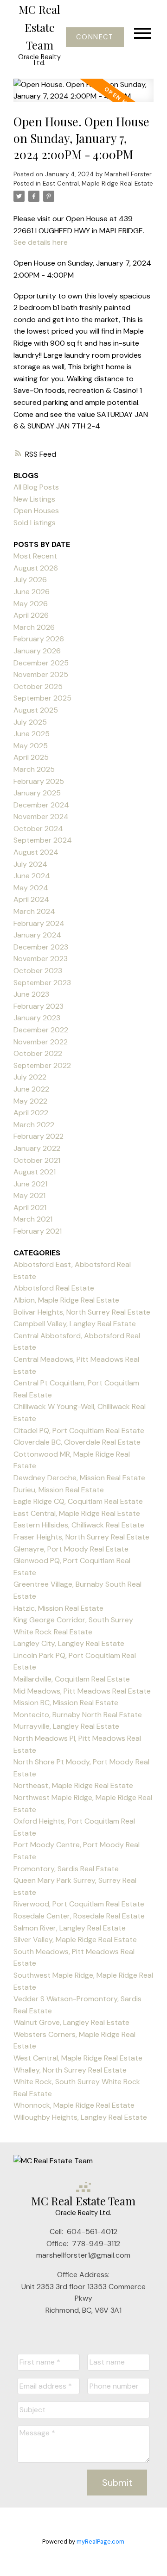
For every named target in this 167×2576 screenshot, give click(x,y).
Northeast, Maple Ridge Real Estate (73, 1785)
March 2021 (33, 1219)
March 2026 (34, 627)
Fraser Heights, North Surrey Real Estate (81, 1537)
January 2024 (37, 935)
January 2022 (37, 1148)
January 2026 (37, 651)
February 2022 (39, 1136)
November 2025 (41, 674)
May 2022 (30, 1101)
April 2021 (30, 1207)
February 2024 (39, 923)
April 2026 (31, 615)
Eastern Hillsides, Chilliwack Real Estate (79, 1525)
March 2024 (34, 911)
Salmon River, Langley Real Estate (70, 1928)
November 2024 (41, 816)
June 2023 (31, 994)
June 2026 (32, 592)
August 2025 (36, 710)
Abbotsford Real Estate (54, 1288)
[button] (95, 37)
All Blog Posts (36, 487)
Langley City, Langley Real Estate (69, 1643)
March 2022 (34, 1125)
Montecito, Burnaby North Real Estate (78, 1715)
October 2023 (38, 971)
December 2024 (41, 805)
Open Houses (36, 511)
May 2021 (29, 1195)
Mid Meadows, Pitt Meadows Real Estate (82, 1691)
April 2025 (31, 757)
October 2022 (38, 1053)
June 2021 (30, 1184)
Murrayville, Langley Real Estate (66, 1726)
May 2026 (31, 604)
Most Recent (35, 556)
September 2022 (42, 1065)
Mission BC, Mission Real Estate (66, 1703)
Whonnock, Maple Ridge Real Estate (74, 2105)
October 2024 (38, 829)
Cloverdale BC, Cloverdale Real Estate (77, 1442)
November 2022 (41, 1042)
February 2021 (38, 1231)
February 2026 (39, 639)
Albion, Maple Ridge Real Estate (66, 1300)
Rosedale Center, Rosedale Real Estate (79, 1916)
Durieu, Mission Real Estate (59, 1490)
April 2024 (31, 899)
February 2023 (39, 1006)
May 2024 (31, 888)
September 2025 (42, 698)
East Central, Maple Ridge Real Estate (98, 183)
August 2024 (36, 852)
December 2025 (41, 663)
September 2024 (43, 840)
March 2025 (34, 769)
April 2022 (31, 1113)
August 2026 (36, 568)
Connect (95, 37)
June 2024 (32, 876)
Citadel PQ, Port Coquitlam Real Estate (79, 1431)
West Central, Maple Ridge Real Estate (78, 2058)
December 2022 (41, 1030)
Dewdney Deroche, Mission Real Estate (79, 1478)
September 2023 (42, 983)
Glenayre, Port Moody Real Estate (71, 1549)
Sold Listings (35, 523)
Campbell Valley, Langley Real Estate (75, 1324)
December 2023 (41, 947)
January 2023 (37, 1018)
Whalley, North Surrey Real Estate (70, 2070)
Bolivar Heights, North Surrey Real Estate (82, 1312)
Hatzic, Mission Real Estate (58, 1608)
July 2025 (30, 722)
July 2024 (30, 864)
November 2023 (41, 959)
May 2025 (31, 746)
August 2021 (35, 1172)
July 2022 (30, 1077)
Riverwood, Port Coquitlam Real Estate (79, 1904)
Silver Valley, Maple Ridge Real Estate (75, 1940)
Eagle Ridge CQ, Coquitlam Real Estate (78, 1501)
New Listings (34, 499)
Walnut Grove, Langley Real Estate (71, 2022)
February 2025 (39, 781)
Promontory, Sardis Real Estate (66, 1869)
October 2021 (37, 1160)
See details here (41, 242)
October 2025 (38, 686)
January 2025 (37, 793)
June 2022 (31, 1089)
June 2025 (32, 734)
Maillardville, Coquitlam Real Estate (72, 1679)
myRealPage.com (100, 2542)
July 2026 (30, 580)
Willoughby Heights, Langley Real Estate (80, 2117)
